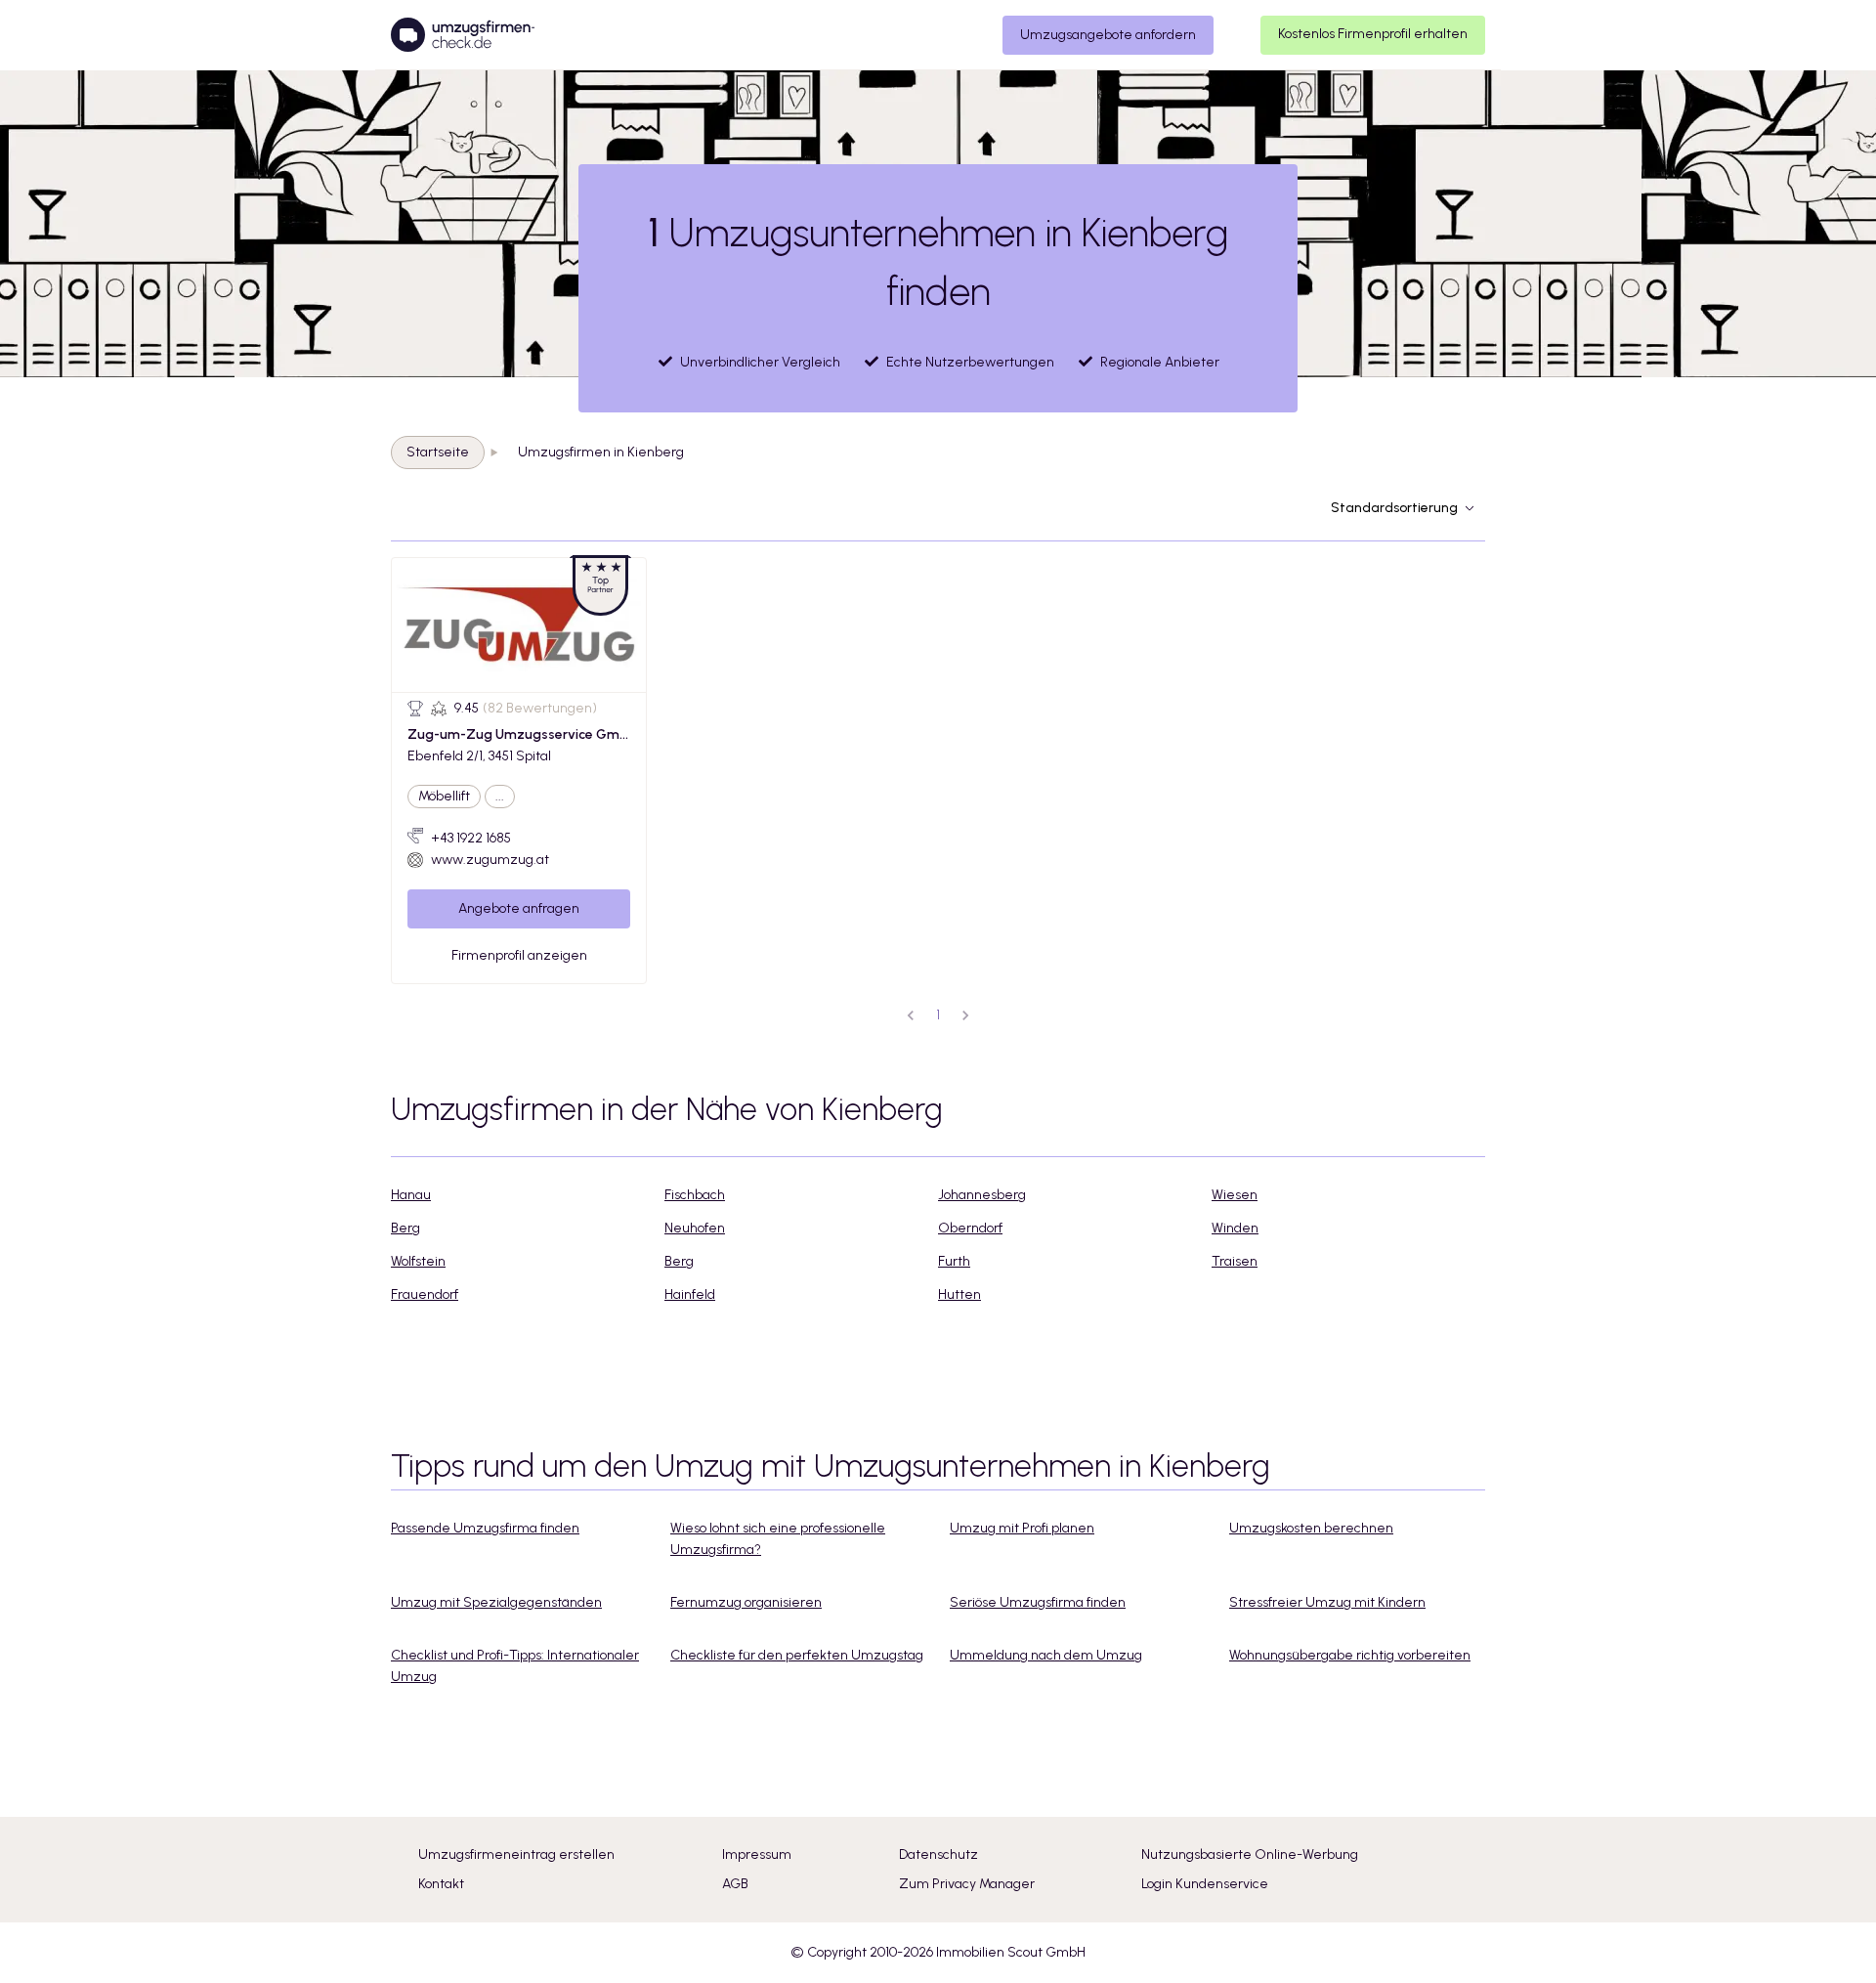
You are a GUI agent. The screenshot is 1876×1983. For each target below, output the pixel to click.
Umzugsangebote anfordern (1108, 35)
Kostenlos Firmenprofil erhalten (1373, 34)
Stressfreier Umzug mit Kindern (1327, 1602)
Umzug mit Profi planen (1022, 1528)
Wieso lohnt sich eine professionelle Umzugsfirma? (778, 1539)
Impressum (757, 1854)
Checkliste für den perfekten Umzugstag (797, 1655)
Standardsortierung (1394, 508)
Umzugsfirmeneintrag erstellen (516, 1854)
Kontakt (441, 1884)
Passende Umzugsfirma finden (485, 1528)
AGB (735, 1884)
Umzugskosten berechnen (1311, 1528)
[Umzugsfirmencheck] (463, 35)
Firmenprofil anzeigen (519, 955)
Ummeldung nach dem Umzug (1046, 1655)
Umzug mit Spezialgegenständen (496, 1602)
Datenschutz (938, 1854)
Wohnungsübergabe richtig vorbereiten (1350, 1655)
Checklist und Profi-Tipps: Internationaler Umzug (515, 1666)
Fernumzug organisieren (746, 1602)
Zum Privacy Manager (967, 1884)
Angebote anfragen (519, 908)
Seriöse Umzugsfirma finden (1038, 1602)
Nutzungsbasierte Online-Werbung (1250, 1854)
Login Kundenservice (1205, 1884)
